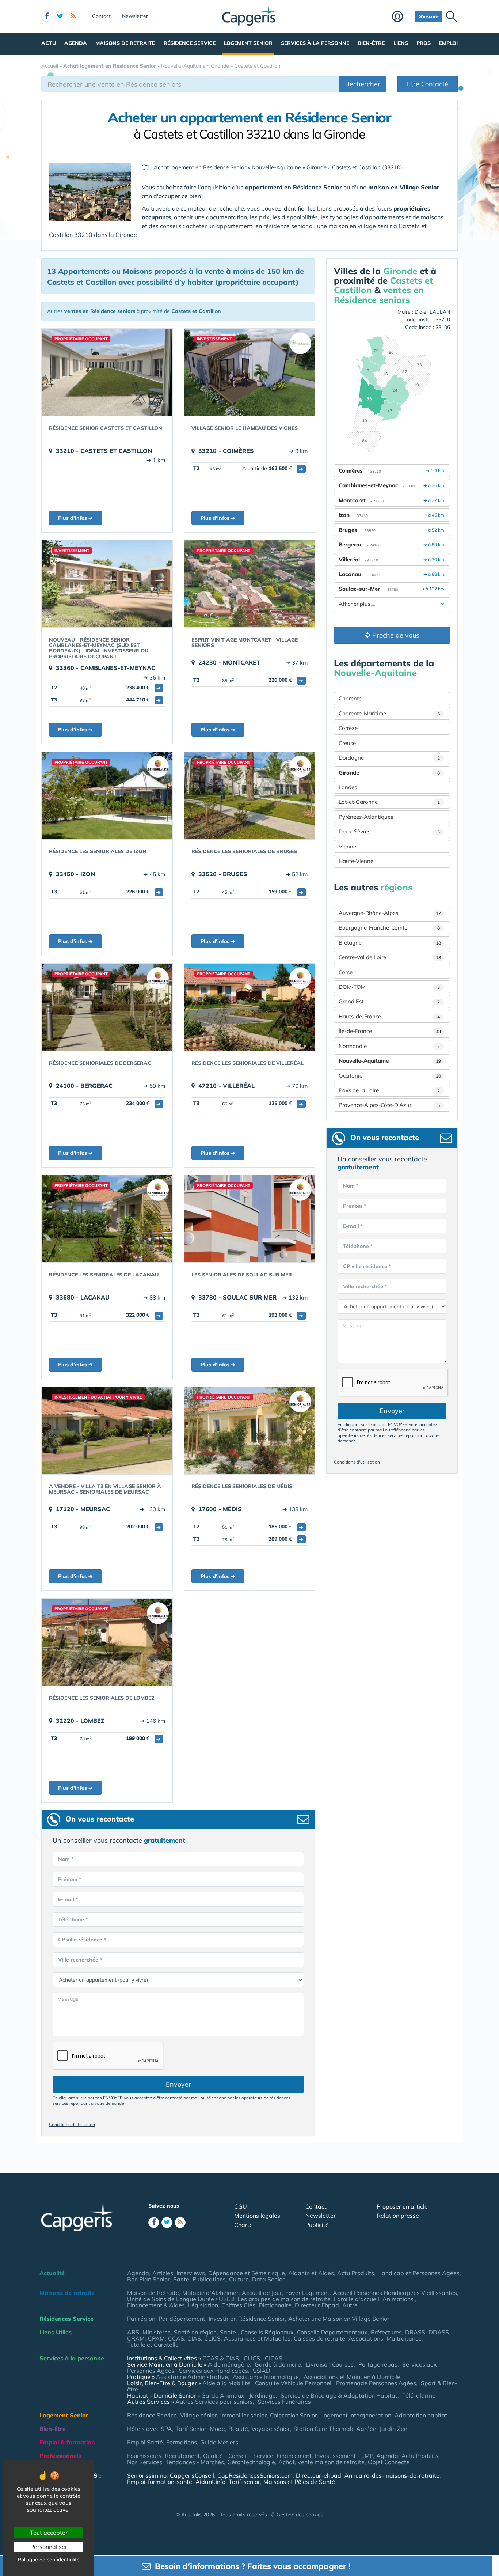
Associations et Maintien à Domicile (352, 2377)
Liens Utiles (56, 2332)
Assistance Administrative (192, 2377)
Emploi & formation (67, 2442)
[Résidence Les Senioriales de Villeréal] (249, 1007)
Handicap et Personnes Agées (418, 2273)
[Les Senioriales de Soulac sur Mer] (249, 1219)
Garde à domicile (278, 2364)
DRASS (415, 2332)
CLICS (212, 2338)
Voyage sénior (271, 2429)
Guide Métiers (219, 2442)
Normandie (389, 1046)
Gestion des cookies (300, 2515)
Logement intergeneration (356, 2415)
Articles (163, 2273)
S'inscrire (429, 16)
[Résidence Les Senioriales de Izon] (107, 795)
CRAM (136, 2338)
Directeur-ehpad (319, 2475)
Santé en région (195, 2332)
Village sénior (199, 2415)
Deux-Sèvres (389, 831)
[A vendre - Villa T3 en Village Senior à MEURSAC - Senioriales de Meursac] (107, 1430)
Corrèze (348, 728)
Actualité (52, 2273)
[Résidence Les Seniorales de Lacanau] (107, 1219)
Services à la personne (315, 43)
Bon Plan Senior (148, 2279)
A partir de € (273, 468)
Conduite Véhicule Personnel (293, 2383)
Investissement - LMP (344, 2456)
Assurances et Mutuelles (257, 2338)
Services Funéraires (284, 2402)
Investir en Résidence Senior (247, 2319)
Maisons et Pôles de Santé (299, 2482)
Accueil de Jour (262, 2293)
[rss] (73, 16)
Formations (182, 2442)
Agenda (76, 43)
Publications (209, 2279)
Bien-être (371, 43)
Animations (399, 2299)
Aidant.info (210, 2482)
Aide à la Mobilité (226, 2383)
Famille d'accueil (357, 2299)
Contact (101, 16)
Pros (424, 43)
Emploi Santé (145, 2442)
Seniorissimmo (147, 2475)
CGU (241, 2206)
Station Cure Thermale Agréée (335, 2429)
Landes (348, 787)
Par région (141, 2319)
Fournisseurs (144, 2456)
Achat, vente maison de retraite (321, 2462)
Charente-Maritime (389, 713)
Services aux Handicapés (214, 2371)
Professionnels (60, 2456)
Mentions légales (257, 2216)
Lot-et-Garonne (389, 802)
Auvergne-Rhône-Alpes (390, 913)
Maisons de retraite (125, 43)
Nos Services (145, 2462)
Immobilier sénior (243, 2415)
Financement (294, 2456)
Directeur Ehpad (317, 2305)
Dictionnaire (275, 2305)
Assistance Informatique (266, 2377)
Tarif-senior (244, 2482)
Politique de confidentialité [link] (49, 2560)
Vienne (347, 846)
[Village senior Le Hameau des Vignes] (249, 372)
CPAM (156, 2338)
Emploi (448, 43)
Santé (181, 2279)
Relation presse (398, 2216)
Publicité (317, 2225)
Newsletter (135, 16)
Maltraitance (404, 2338)
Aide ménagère (229, 2364)
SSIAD (262, 2371)
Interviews (191, 2273)
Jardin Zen (393, 2429)
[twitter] (60, 16)
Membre (402, 17)
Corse (346, 972)
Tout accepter (49, 2533)
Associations (366, 2338)
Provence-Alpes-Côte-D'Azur (389, 1105)
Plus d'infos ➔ (75, 518)
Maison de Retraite (153, 2293)
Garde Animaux (223, 2395)
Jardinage (262, 2395)
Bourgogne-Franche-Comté (389, 928)
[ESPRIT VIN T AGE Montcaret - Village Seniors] (249, 584)
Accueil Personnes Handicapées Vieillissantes (395, 2293)
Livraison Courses (330, 2364)
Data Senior (268, 2279)
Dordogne (389, 758)
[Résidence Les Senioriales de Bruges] (249, 795)
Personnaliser (49, 2547)
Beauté (238, 2429)
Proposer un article (402, 2206)
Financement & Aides (156, 2305)
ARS (133, 2332)
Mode (217, 2429)
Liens (401, 43)
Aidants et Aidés (311, 2273)
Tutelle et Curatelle (153, 2345)
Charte (243, 2225)
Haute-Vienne (356, 861)
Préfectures (386, 2332)
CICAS (274, 2358)
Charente (350, 698)
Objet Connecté (389, 2462)
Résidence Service (190, 43)
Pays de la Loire (389, 1090)
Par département (182, 2319)
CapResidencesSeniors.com (255, 2475)
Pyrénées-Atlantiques (366, 817)
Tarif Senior (191, 2429)
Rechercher (363, 84)
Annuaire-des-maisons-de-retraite (392, 2475)
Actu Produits (356, 2273)
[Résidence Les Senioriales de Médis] (249, 1430)
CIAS (194, 2338)
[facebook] (47, 16)
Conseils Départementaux (332, 2332)
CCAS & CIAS (221, 2358)
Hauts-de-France (389, 1016)
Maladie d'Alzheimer (210, 2293)
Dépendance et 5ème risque (247, 2273)
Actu (49, 43)
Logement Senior (248, 43)
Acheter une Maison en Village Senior (339, 2319)
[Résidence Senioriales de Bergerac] (107, 1007)
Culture (239, 2279)
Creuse (347, 743)
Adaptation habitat (421, 2415)
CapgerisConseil (192, 2475)
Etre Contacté (428, 84)
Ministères (157, 2332)
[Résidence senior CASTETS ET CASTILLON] (107, 372)
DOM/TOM (389, 987)
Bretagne (390, 943)
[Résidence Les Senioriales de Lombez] (107, 1642)
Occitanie (390, 1076)
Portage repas (378, 2364)
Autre (350, 2305)
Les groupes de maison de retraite (284, 2299)
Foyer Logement (307, 2293)
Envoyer (178, 2084)
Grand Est (389, 1001)
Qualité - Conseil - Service (238, 2456)
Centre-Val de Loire (390, 957)
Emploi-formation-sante (160, 2482)
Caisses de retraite (319, 2338)
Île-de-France (390, 1031)
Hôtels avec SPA (150, 2429)
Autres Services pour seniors (214, 2402)
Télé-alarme (419, 2395)
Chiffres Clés (238, 2305)
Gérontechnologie (251, 2462)
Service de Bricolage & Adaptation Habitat (339, 2395)
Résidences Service (66, 2319)
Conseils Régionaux (267, 2332)
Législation (203, 2305)
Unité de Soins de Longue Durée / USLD (181, 2299)
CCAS (176, 2338)
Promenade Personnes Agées (376, 2383)
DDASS (439, 2332)
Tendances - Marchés (195, 2462)
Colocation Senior (294, 2415)
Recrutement (182, 2456)
